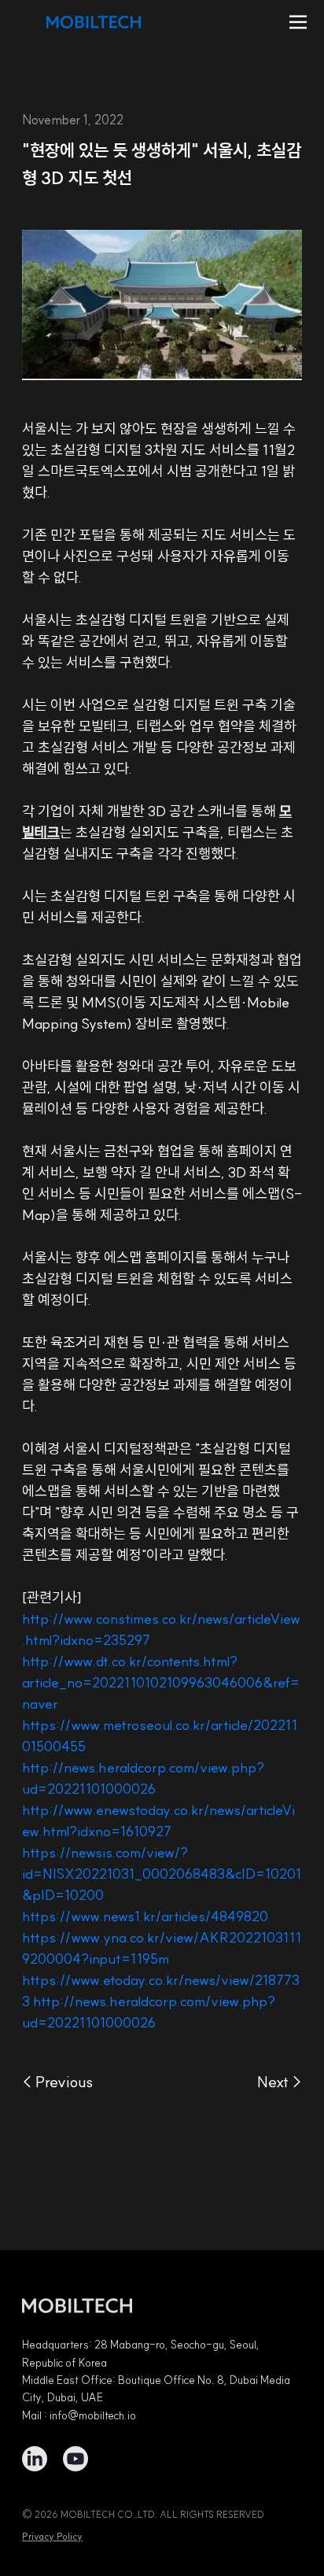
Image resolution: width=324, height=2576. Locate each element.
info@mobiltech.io (93, 2415)
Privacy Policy (52, 2536)
